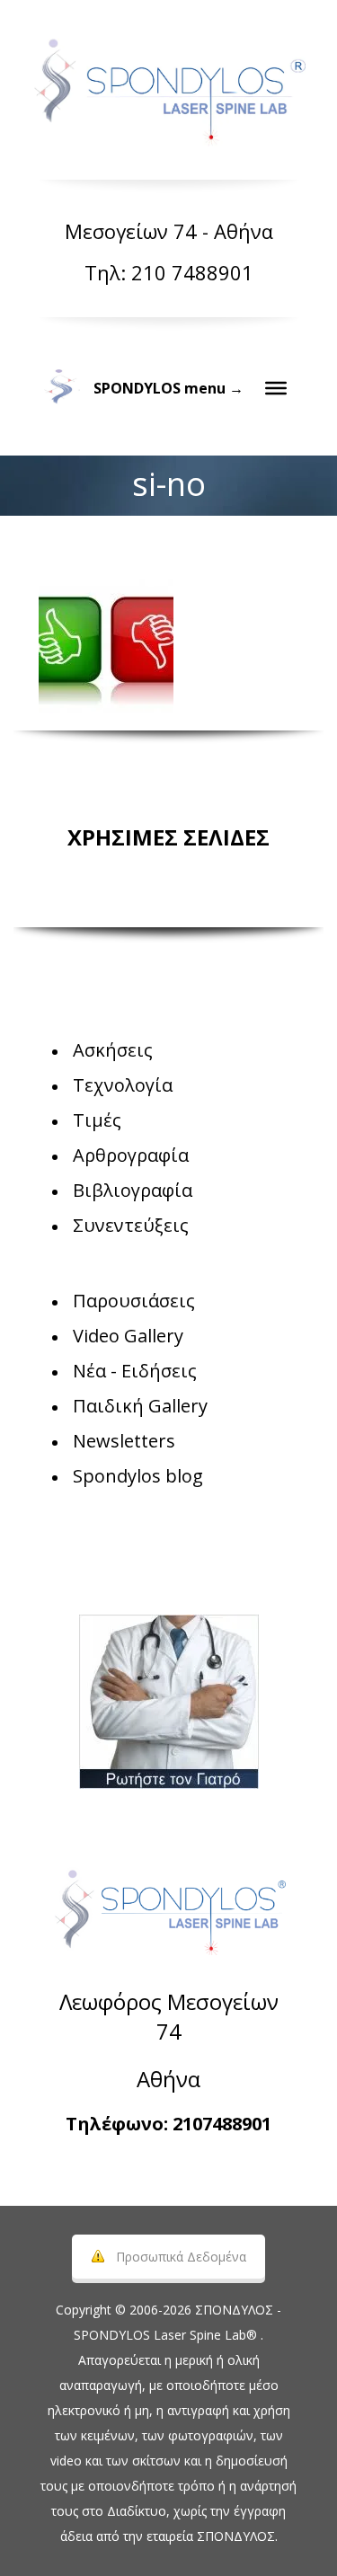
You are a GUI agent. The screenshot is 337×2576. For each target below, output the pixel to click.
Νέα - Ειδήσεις (135, 1371)
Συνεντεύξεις (131, 1225)
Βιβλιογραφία (133, 1190)
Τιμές (97, 1120)
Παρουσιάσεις (134, 1301)
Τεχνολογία (123, 1085)
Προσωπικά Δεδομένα (181, 2257)
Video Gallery (128, 1336)
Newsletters (124, 1441)
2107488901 (222, 2124)
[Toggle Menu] (276, 388)
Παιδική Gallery (140, 1406)
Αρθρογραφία (131, 1155)
